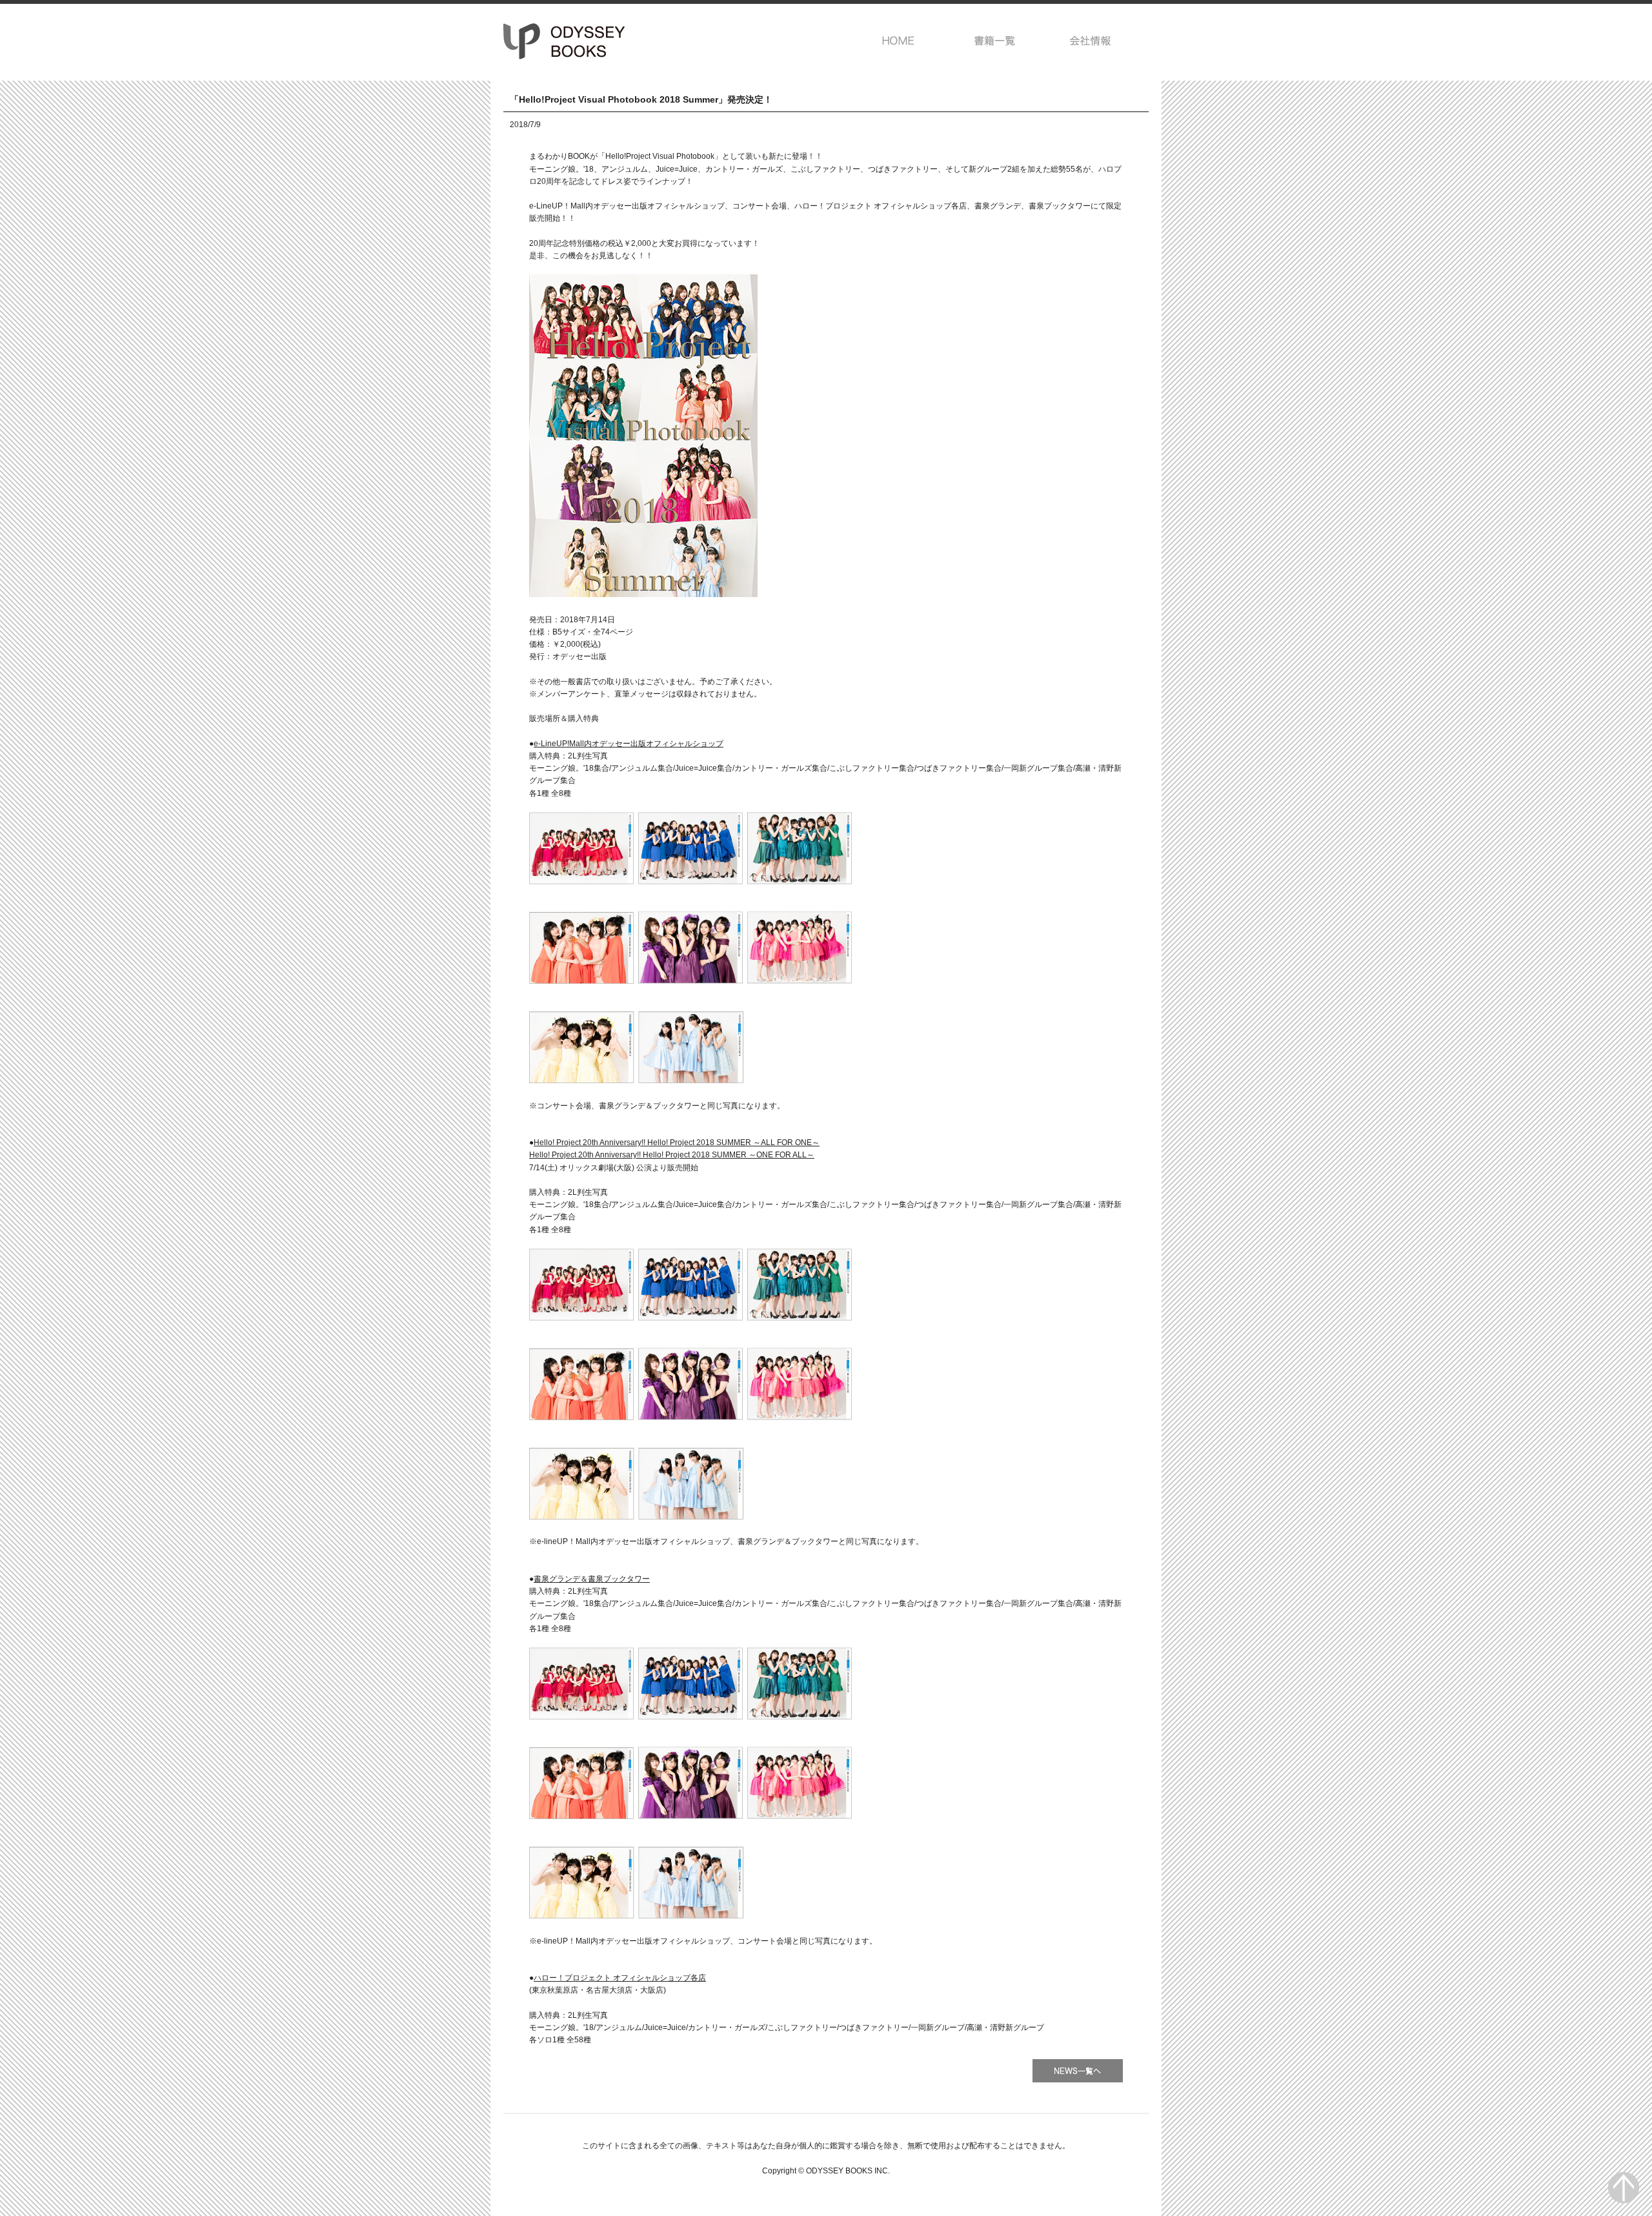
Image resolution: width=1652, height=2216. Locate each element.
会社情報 (1091, 41)
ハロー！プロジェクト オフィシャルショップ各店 (620, 1978)
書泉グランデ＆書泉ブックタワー (592, 1579)
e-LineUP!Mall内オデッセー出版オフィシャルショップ (629, 744)
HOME (899, 41)
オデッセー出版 (565, 41)
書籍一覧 (995, 41)
